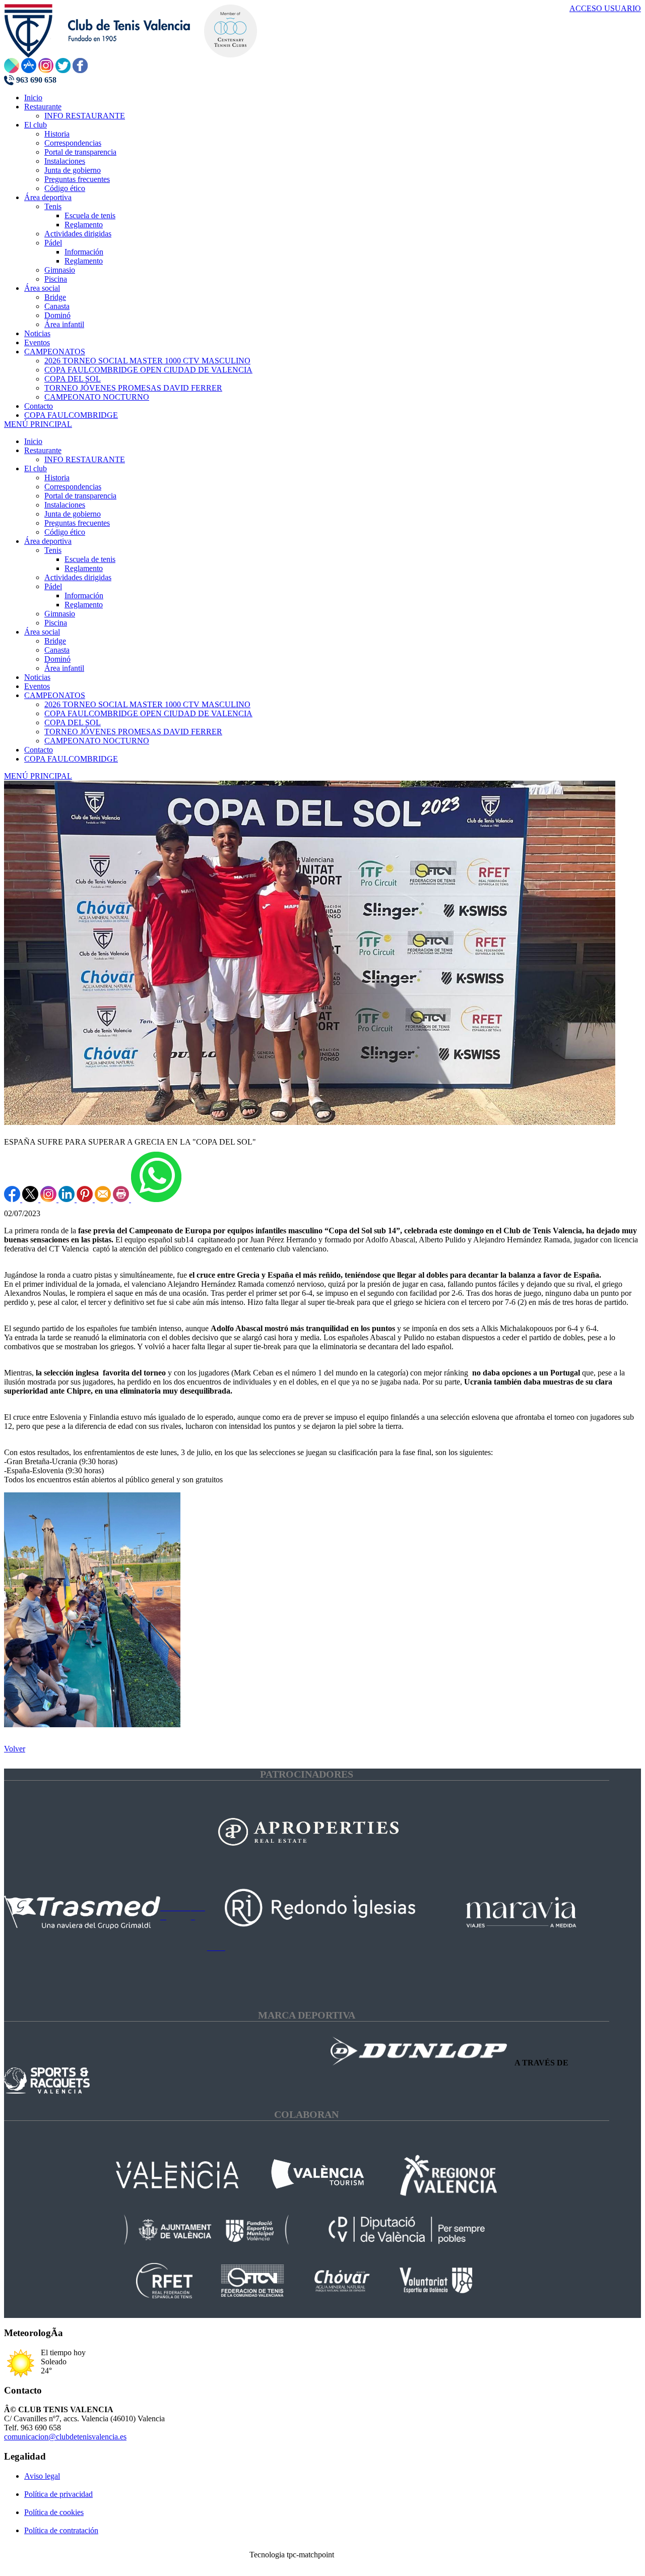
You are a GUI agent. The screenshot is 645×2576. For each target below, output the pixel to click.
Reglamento (84, 568)
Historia (57, 478)
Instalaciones (65, 505)
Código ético (65, 532)
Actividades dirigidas (78, 577)
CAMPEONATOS (55, 695)
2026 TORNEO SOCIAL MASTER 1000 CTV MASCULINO (147, 704)
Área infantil (64, 668)
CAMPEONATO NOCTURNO (97, 741)
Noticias (37, 677)
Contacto (39, 750)
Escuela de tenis (90, 559)
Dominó (57, 659)
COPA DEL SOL (73, 722)
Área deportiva (48, 541)
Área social (42, 632)
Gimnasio (60, 614)
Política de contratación (61, 2530)
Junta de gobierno (73, 514)
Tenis (53, 550)
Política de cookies (54, 2512)
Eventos (37, 686)
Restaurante (43, 450)
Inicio (33, 441)
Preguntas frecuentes (77, 523)
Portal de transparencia (80, 496)
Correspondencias (73, 487)
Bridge (55, 641)
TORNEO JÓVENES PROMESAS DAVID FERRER (133, 732)
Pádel (53, 586)
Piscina (56, 623)
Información (84, 595)
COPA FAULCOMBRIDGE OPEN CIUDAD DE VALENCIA (148, 713)
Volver (15, 1749)
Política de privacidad (58, 2494)
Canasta (57, 650)
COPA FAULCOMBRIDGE (71, 759)
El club (36, 468)
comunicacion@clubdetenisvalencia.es (65, 2437)
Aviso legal (42, 2476)
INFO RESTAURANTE (85, 459)
